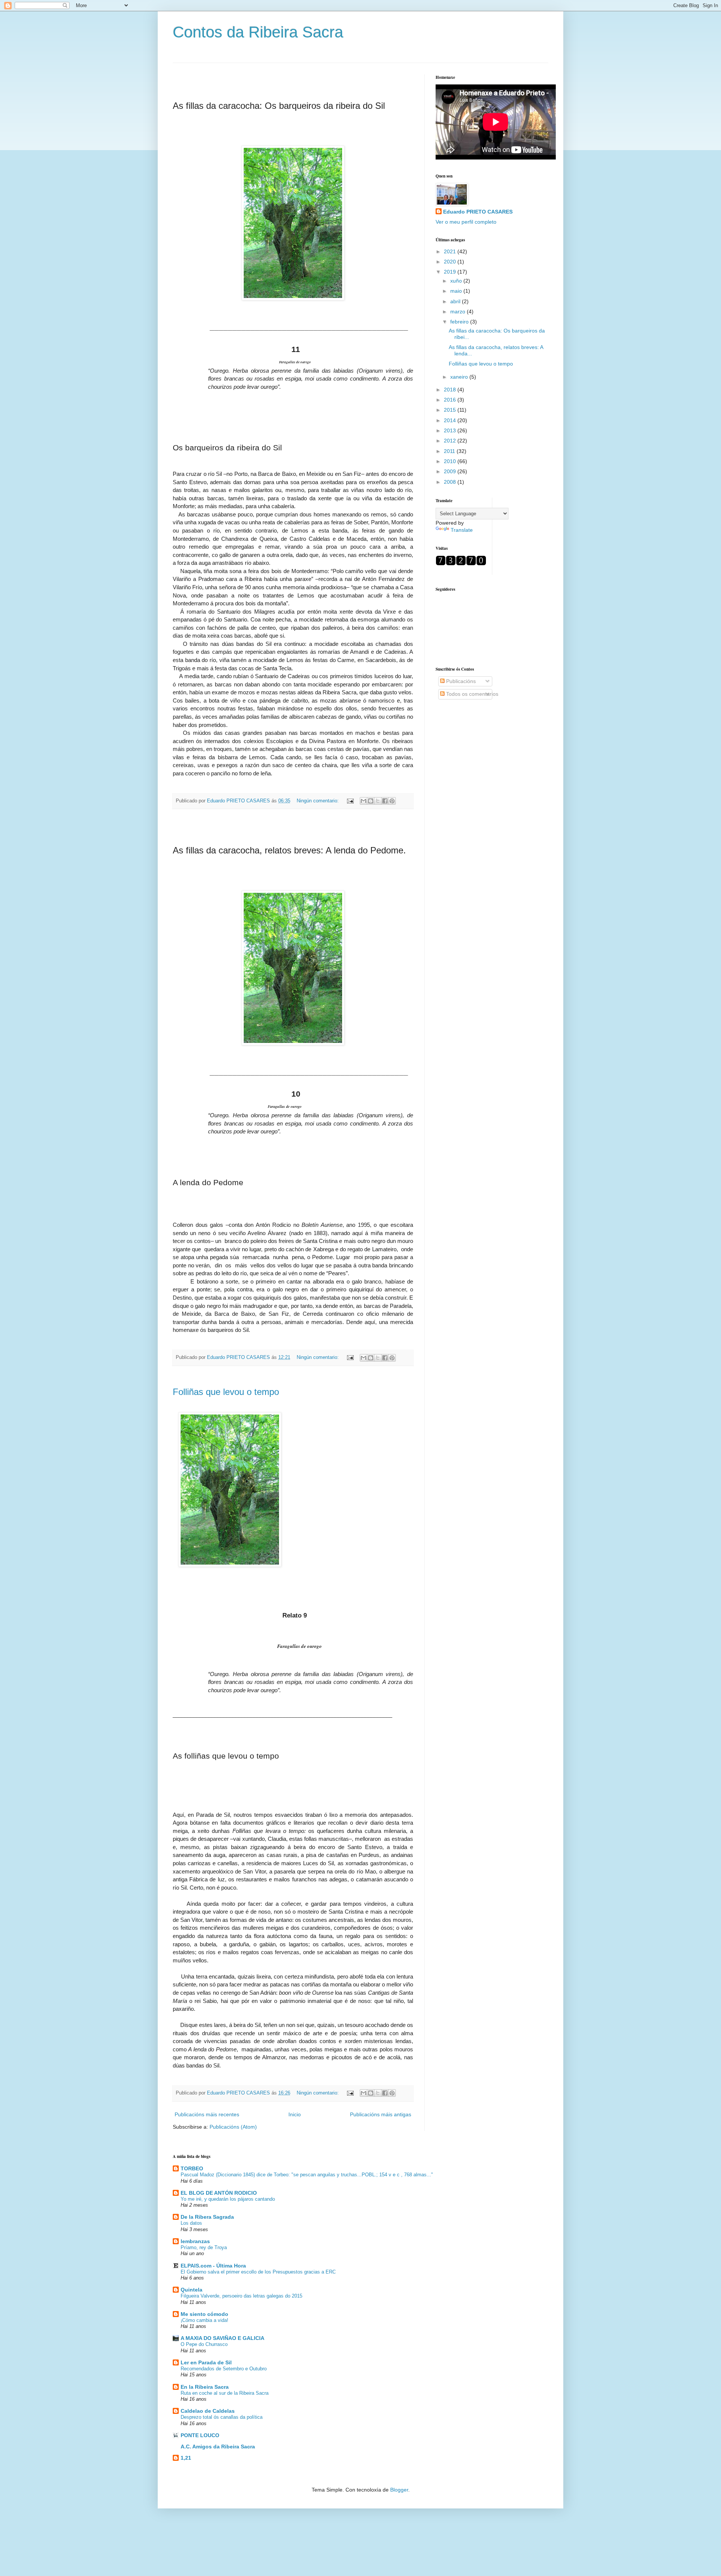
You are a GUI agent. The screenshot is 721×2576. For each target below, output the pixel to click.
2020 (451, 262)
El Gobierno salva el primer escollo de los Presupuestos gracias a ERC (258, 2272)
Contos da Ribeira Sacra (258, 32)
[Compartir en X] (378, 801)
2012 (451, 441)
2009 (451, 471)
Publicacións (460, 681)
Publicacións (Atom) (233, 2127)
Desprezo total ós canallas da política (222, 2417)
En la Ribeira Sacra (205, 2387)
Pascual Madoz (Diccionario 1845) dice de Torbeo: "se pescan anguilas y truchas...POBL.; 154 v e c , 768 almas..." (307, 2175)
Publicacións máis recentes (207, 2114)
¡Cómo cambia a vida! (204, 2320)
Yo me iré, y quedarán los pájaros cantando (228, 2199)
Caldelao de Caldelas (208, 2411)
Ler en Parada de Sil (206, 2362)
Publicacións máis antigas (381, 2114)
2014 (451, 420)
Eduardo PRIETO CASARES (478, 212)
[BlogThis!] (371, 801)
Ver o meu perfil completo (466, 222)
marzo (459, 311)
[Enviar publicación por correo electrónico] (350, 801)
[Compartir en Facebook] (385, 801)
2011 (450, 451)
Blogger (399, 2490)
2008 (451, 482)
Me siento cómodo (204, 2314)
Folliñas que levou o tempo (226, 1392)
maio (457, 291)
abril (456, 301)
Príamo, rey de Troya (204, 2247)
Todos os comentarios (471, 694)
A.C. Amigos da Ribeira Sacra (218, 2447)
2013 (451, 430)
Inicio (295, 2114)
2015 (451, 410)
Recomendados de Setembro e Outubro (224, 2369)
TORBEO (192, 2168)
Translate (462, 530)
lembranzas (195, 2241)
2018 (451, 390)
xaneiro (460, 377)
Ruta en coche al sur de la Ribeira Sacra (225, 2393)
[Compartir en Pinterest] (392, 801)
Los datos (191, 2223)
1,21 (186, 2458)
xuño (457, 281)
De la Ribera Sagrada (207, 2217)
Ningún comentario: (318, 801)
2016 (451, 400)
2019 (451, 272)
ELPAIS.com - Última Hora (213, 2266)
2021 (451, 251)
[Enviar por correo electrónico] (364, 801)
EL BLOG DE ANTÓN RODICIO (219, 2193)
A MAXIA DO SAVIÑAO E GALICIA (222, 2338)
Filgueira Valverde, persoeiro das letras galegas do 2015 (241, 2296)
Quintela (192, 2290)
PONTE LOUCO (200, 2435)
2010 (451, 461)
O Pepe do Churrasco (204, 2344)
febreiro (460, 322)
